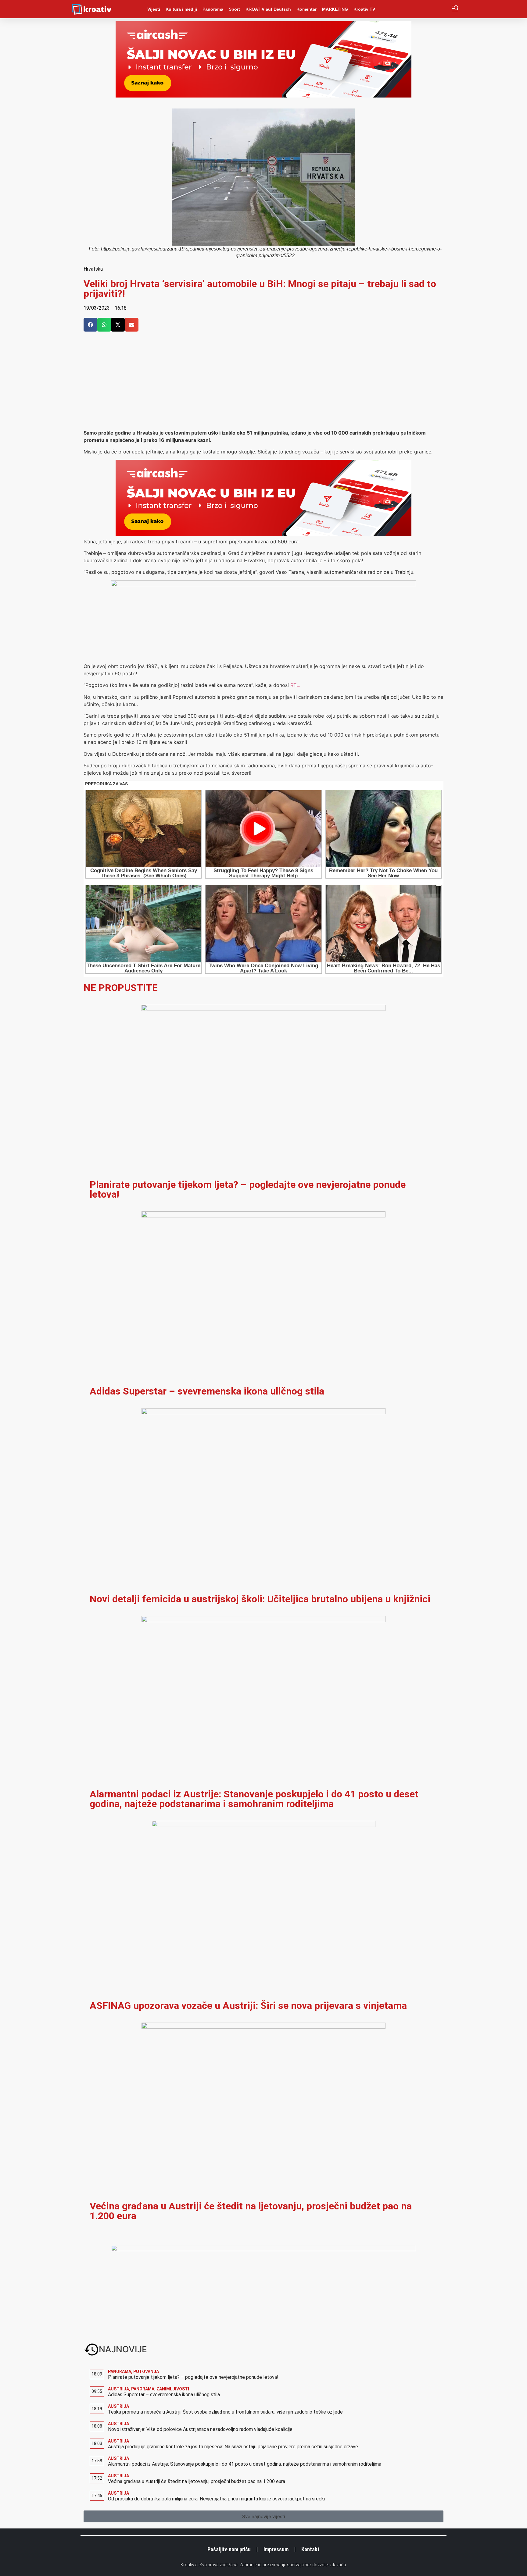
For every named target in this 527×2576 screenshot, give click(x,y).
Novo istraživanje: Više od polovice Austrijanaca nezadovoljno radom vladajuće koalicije (200, 2429)
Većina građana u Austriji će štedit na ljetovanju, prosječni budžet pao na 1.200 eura (251, 2211)
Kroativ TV (364, 9)
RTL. (295, 685)
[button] (90, 325)
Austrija (118, 2389)
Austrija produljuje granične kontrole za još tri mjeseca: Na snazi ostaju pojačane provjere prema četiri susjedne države (233, 2447)
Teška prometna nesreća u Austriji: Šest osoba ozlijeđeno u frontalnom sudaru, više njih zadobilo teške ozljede (225, 2412)
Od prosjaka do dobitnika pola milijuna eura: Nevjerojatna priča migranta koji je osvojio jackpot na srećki (216, 2499)
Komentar (307, 9)
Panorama (213, 9)
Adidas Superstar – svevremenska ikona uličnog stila (207, 1391)
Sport (234, 9)
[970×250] (263, 96)
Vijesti (154, 9)
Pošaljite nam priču (229, 2549)
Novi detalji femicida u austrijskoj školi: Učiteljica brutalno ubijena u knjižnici (260, 1599)
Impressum (276, 2549)
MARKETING (335, 9)
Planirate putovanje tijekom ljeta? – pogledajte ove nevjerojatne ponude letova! (248, 1189)
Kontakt (310, 2549)
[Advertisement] (263, 383)
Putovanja (146, 2372)
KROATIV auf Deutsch (268, 9)
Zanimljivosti (173, 2389)
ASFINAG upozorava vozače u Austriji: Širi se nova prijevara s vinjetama (248, 2006)
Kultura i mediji (181, 9)
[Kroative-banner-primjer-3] (263, 584)
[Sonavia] (263, 2249)
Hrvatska (93, 269)
